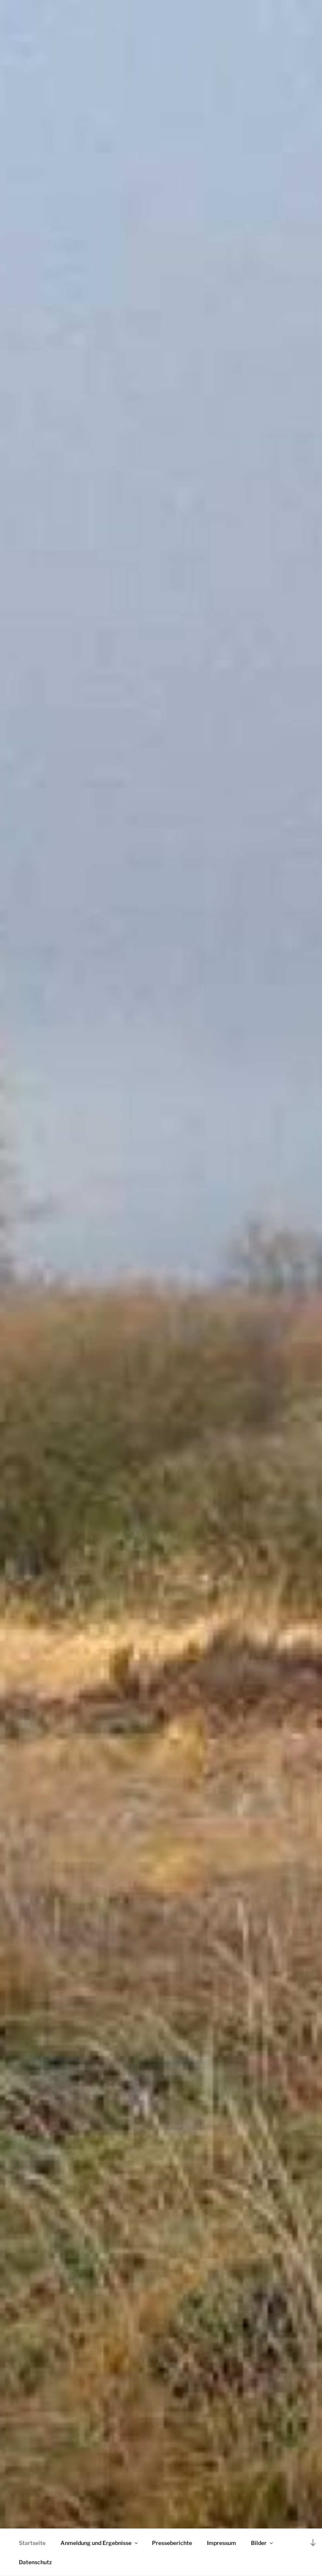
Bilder (259, 2543)
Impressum (221, 2543)
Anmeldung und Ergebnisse (96, 2543)
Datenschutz (35, 2562)
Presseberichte (172, 2543)
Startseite (32, 2543)
